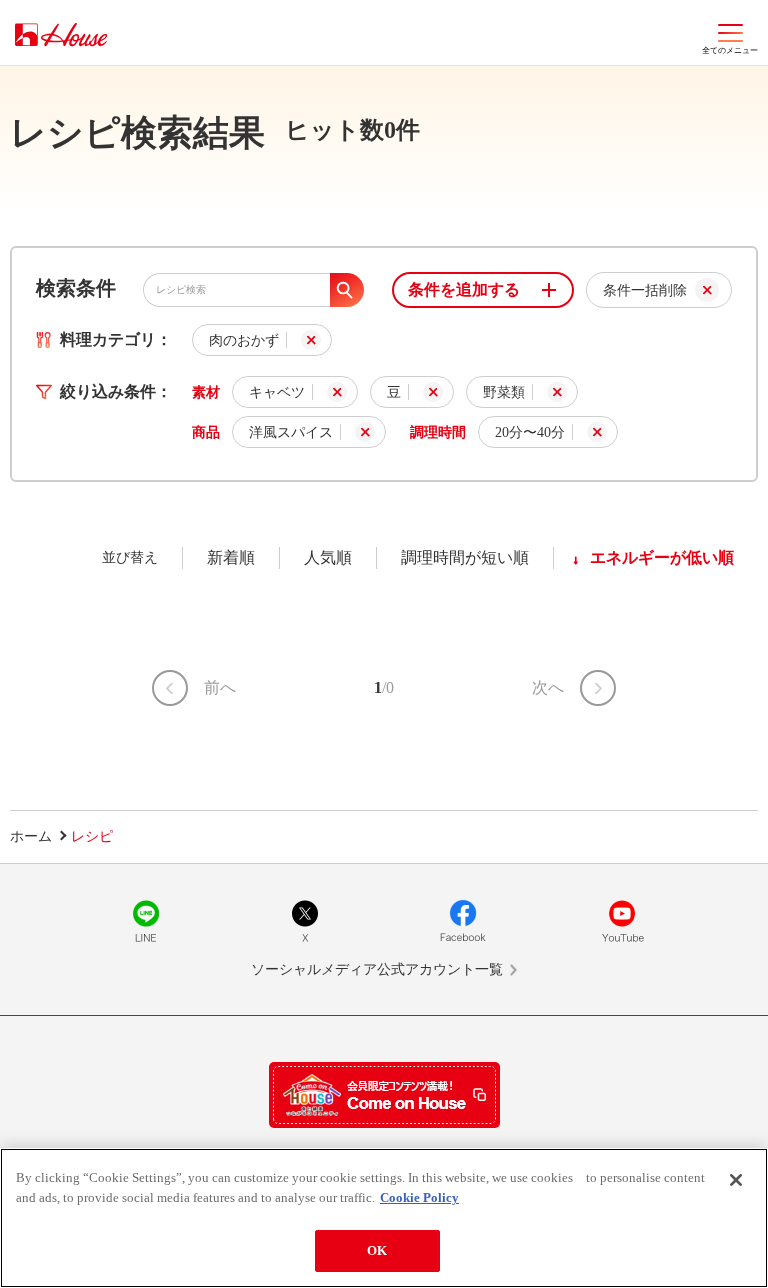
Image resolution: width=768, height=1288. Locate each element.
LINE (146, 921)
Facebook (463, 921)
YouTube (622, 921)
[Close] (736, 1180)
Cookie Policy (419, 1197)
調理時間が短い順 (465, 557)
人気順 (328, 557)
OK (377, 1250)
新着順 (231, 557)
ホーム (31, 836)
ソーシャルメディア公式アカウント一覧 (377, 969)
